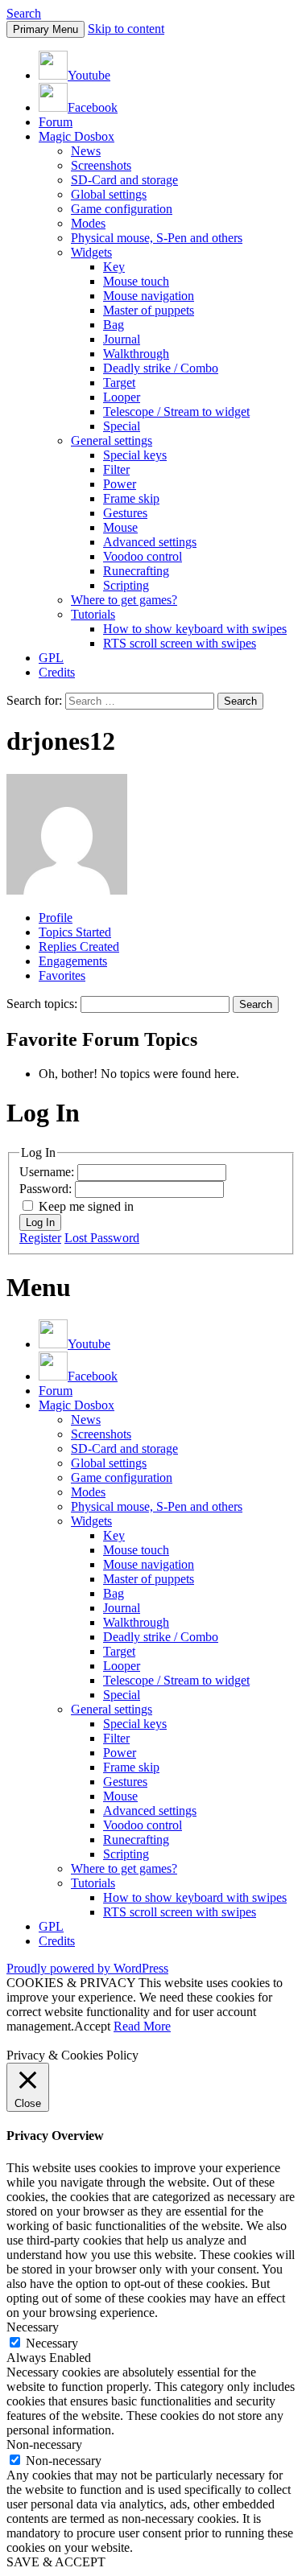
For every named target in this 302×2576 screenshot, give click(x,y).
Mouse (120, 527)
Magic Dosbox (77, 136)
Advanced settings (150, 542)
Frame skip (131, 498)
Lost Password (102, 1238)
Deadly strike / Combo (161, 368)
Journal (122, 339)
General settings (112, 440)
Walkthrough (136, 354)
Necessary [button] (33, 2327)
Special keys (135, 455)
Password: (47, 1189)
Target (119, 383)
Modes (88, 223)
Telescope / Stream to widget (176, 412)
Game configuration (122, 209)
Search (24, 13)
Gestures (125, 513)
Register (40, 1238)
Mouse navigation (149, 296)
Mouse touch (136, 281)
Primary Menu (46, 29)
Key (114, 267)
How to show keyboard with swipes (195, 629)
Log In (40, 1222)
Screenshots (101, 165)
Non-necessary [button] (44, 2444)
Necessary (52, 2343)
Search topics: (42, 1004)
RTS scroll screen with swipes (180, 643)
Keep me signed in (86, 1206)
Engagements (73, 961)
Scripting (126, 585)
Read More (142, 2026)
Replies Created (79, 946)
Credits (57, 672)
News (86, 151)
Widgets (91, 252)
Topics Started (75, 932)
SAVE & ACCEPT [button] (56, 2562)
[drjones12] (67, 890)
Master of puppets (149, 310)
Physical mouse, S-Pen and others (157, 238)
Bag (114, 325)
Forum (56, 122)
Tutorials (93, 614)
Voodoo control (143, 556)
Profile (56, 918)
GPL (51, 658)
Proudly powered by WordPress (87, 1968)
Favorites (62, 975)
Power (120, 484)
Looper (122, 397)
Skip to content (126, 29)
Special (122, 426)
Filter (116, 469)
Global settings (109, 194)
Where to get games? (124, 600)
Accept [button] (92, 2026)
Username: (48, 1172)
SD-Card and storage (124, 180)
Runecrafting (136, 571)
